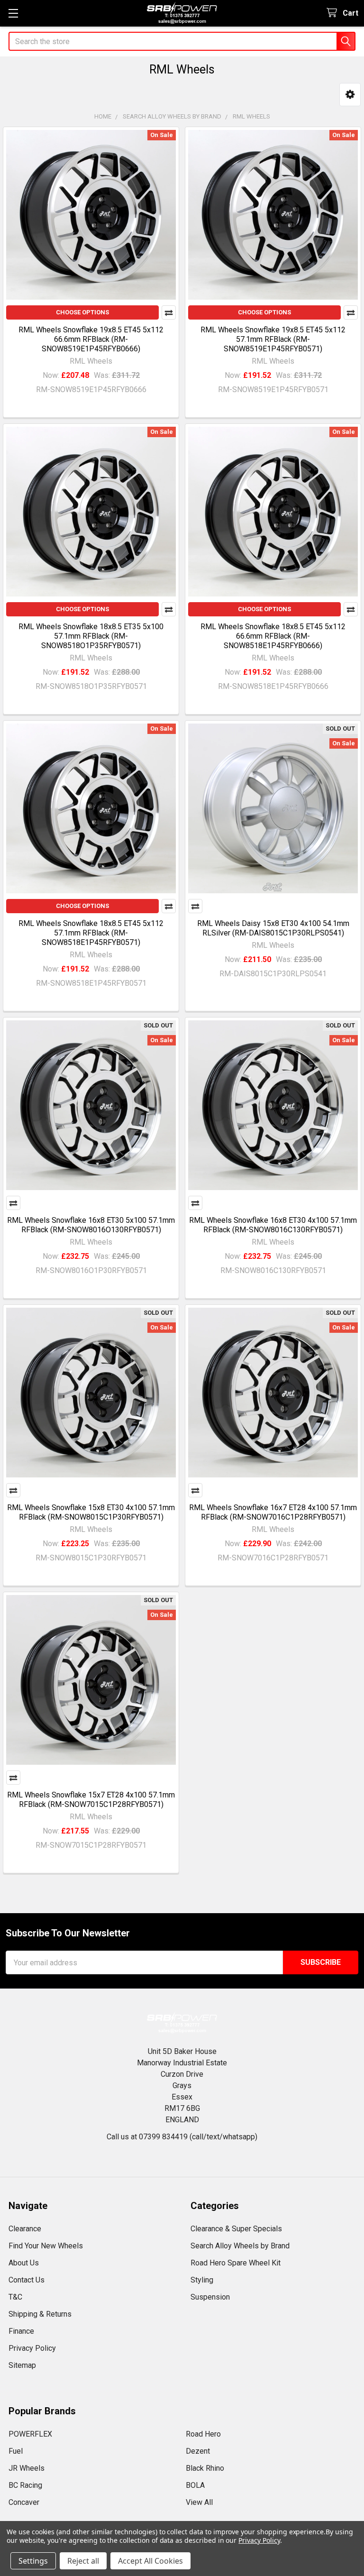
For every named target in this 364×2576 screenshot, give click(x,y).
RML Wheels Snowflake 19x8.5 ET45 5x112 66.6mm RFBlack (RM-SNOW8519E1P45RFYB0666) (91, 339)
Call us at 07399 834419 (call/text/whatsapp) (182, 2137)
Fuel (16, 2451)
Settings (33, 2561)
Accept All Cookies (150, 2561)
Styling (202, 2280)
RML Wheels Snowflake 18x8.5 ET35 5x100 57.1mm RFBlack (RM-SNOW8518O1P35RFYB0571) (91, 636)
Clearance (25, 2229)
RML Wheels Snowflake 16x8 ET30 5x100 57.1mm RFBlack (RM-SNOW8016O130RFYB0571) (91, 1225)
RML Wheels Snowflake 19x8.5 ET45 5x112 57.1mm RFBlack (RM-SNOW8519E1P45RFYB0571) (273, 339)
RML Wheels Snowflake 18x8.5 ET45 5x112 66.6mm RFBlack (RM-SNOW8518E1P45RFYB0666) (273, 636)
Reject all (83, 2561)
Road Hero (203, 2434)
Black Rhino (205, 2468)
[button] (350, 95)
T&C (15, 2297)
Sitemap (22, 2365)
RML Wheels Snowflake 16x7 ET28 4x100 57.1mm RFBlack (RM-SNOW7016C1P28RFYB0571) (273, 1512)
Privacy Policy (32, 2348)
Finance (21, 2331)
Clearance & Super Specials (236, 2229)
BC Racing (25, 2485)
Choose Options (82, 312)
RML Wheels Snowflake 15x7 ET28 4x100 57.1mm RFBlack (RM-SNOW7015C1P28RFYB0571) (91, 1800)
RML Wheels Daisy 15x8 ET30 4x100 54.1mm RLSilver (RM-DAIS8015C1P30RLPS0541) (273, 928)
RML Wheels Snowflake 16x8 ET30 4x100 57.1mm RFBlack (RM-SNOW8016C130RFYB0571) (273, 1225)
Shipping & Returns (40, 2314)
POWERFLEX (30, 2434)
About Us (24, 2263)
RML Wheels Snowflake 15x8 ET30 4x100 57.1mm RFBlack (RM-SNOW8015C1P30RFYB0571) (91, 1512)
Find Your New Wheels (46, 2246)
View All (199, 2502)
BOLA (195, 2485)
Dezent (198, 2451)
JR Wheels (27, 2468)
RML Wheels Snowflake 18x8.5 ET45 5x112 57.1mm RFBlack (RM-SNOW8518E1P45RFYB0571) (91, 933)
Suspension (210, 2297)
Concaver (24, 2502)
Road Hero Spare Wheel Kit (236, 2263)
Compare (169, 312)
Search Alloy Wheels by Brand (240, 2246)
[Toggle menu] (13, 13)
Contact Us (27, 2280)
